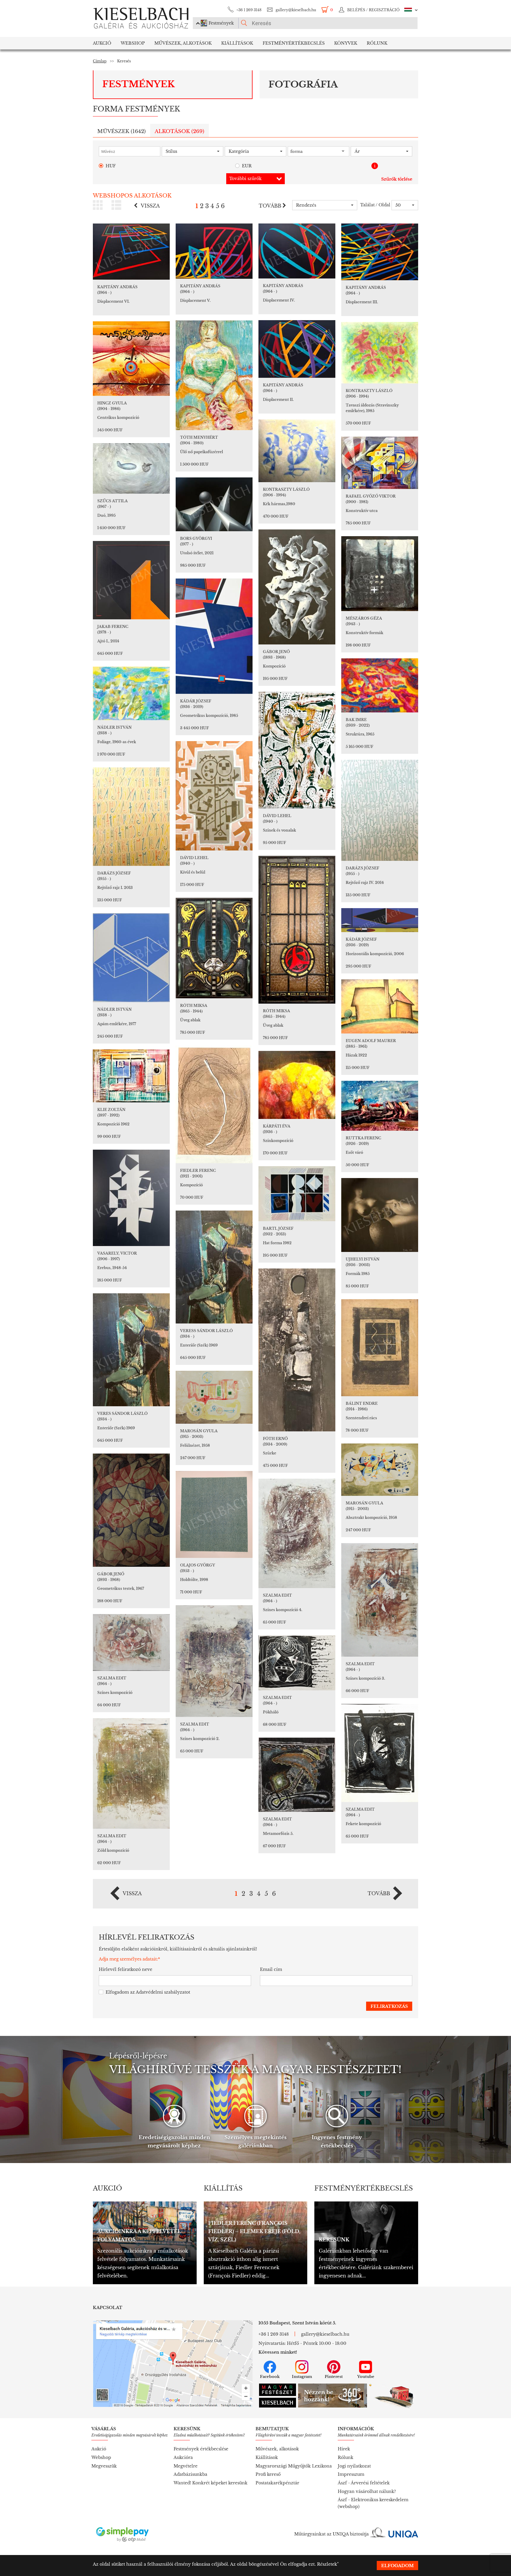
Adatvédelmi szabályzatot (163, 1992)
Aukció (102, 43)
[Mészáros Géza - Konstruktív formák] (380, 574)
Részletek (327, 2564)
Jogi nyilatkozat (354, 2466)
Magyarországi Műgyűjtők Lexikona (294, 2466)
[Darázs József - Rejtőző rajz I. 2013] (131, 817)
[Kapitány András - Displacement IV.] (297, 251)
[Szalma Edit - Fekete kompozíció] (380, 1753)
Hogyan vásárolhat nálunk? (367, 2491)
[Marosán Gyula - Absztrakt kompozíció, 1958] (380, 1470)
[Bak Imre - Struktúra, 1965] (380, 685)
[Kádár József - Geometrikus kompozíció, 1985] (214, 636)
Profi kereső (268, 2474)
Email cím (271, 1969)
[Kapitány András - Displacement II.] (297, 349)
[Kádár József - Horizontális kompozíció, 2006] (380, 920)
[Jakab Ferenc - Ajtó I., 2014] (131, 580)
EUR (247, 166)
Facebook (270, 2377)
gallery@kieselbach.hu (296, 10)
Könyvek (346, 43)
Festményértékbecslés (294, 43)
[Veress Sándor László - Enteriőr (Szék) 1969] (214, 1267)
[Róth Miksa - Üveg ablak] (297, 930)
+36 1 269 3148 (249, 10)
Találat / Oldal (375, 205)
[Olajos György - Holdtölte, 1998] (214, 1514)
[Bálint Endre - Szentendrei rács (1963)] (380, 1348)
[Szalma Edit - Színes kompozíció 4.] (297, 1533)
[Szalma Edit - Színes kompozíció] (131, 1642)
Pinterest (334, 2377)
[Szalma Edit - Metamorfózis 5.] (297, 1775)
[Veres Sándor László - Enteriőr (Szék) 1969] (131, 1350)
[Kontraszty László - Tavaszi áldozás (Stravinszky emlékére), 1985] (380, 353)
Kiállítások (237, 43)
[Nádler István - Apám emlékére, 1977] (131, 958)
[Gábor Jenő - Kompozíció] (297, 587)
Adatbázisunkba (190, 2474)
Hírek (344, 2449)
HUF (111, 166)
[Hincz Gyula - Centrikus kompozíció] (131, 359)
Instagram (302, 2377)
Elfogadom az (148, 1992)
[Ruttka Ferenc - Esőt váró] (380, 1106)
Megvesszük (104, 2466)
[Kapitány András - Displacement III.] (380, 252)
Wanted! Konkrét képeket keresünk (211, 2483)
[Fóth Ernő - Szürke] (297, 1350)
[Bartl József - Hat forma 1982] (297, 1194)
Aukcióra (183, 2457)
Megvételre (186, 2466)
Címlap (100, 61)
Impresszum (351, 2474)
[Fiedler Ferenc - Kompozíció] (214, 1104)
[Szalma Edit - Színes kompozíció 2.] (214, 1661)
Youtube (366, 2377)
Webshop (133, 43)
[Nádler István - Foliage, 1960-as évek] (131, 693)
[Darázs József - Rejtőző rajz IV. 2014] (380, 810)
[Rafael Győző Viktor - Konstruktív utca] (380, 463)
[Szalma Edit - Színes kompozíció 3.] (380, 1600)
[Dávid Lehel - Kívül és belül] (214, 796)
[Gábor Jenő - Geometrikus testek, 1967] (131, 1510)
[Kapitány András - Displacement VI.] (131, 252)
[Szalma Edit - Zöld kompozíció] (131, 1773)
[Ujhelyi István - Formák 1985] (380, 1215)
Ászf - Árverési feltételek (364, 2483)
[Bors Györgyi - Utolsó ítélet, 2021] (214, 504)
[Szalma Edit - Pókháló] (297, 1663)
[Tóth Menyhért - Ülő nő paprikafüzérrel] (214, 375)
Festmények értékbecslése (201, 2449)
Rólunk (377, 43)
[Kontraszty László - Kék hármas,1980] (297, 451)
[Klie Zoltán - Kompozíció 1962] (131, 1076)
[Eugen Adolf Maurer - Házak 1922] (380, 1006)
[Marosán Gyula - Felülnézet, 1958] (214, 1397)
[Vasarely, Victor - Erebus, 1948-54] (131, 1198)
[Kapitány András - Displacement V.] (214, 251)
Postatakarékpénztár (277, 2483)
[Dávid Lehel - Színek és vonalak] (297, 750)
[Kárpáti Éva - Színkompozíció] (297, 1085)
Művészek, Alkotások (183, 43)
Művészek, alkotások (277, 2449)
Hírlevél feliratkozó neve (126, 1969)
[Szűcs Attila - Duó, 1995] (131, 468)
